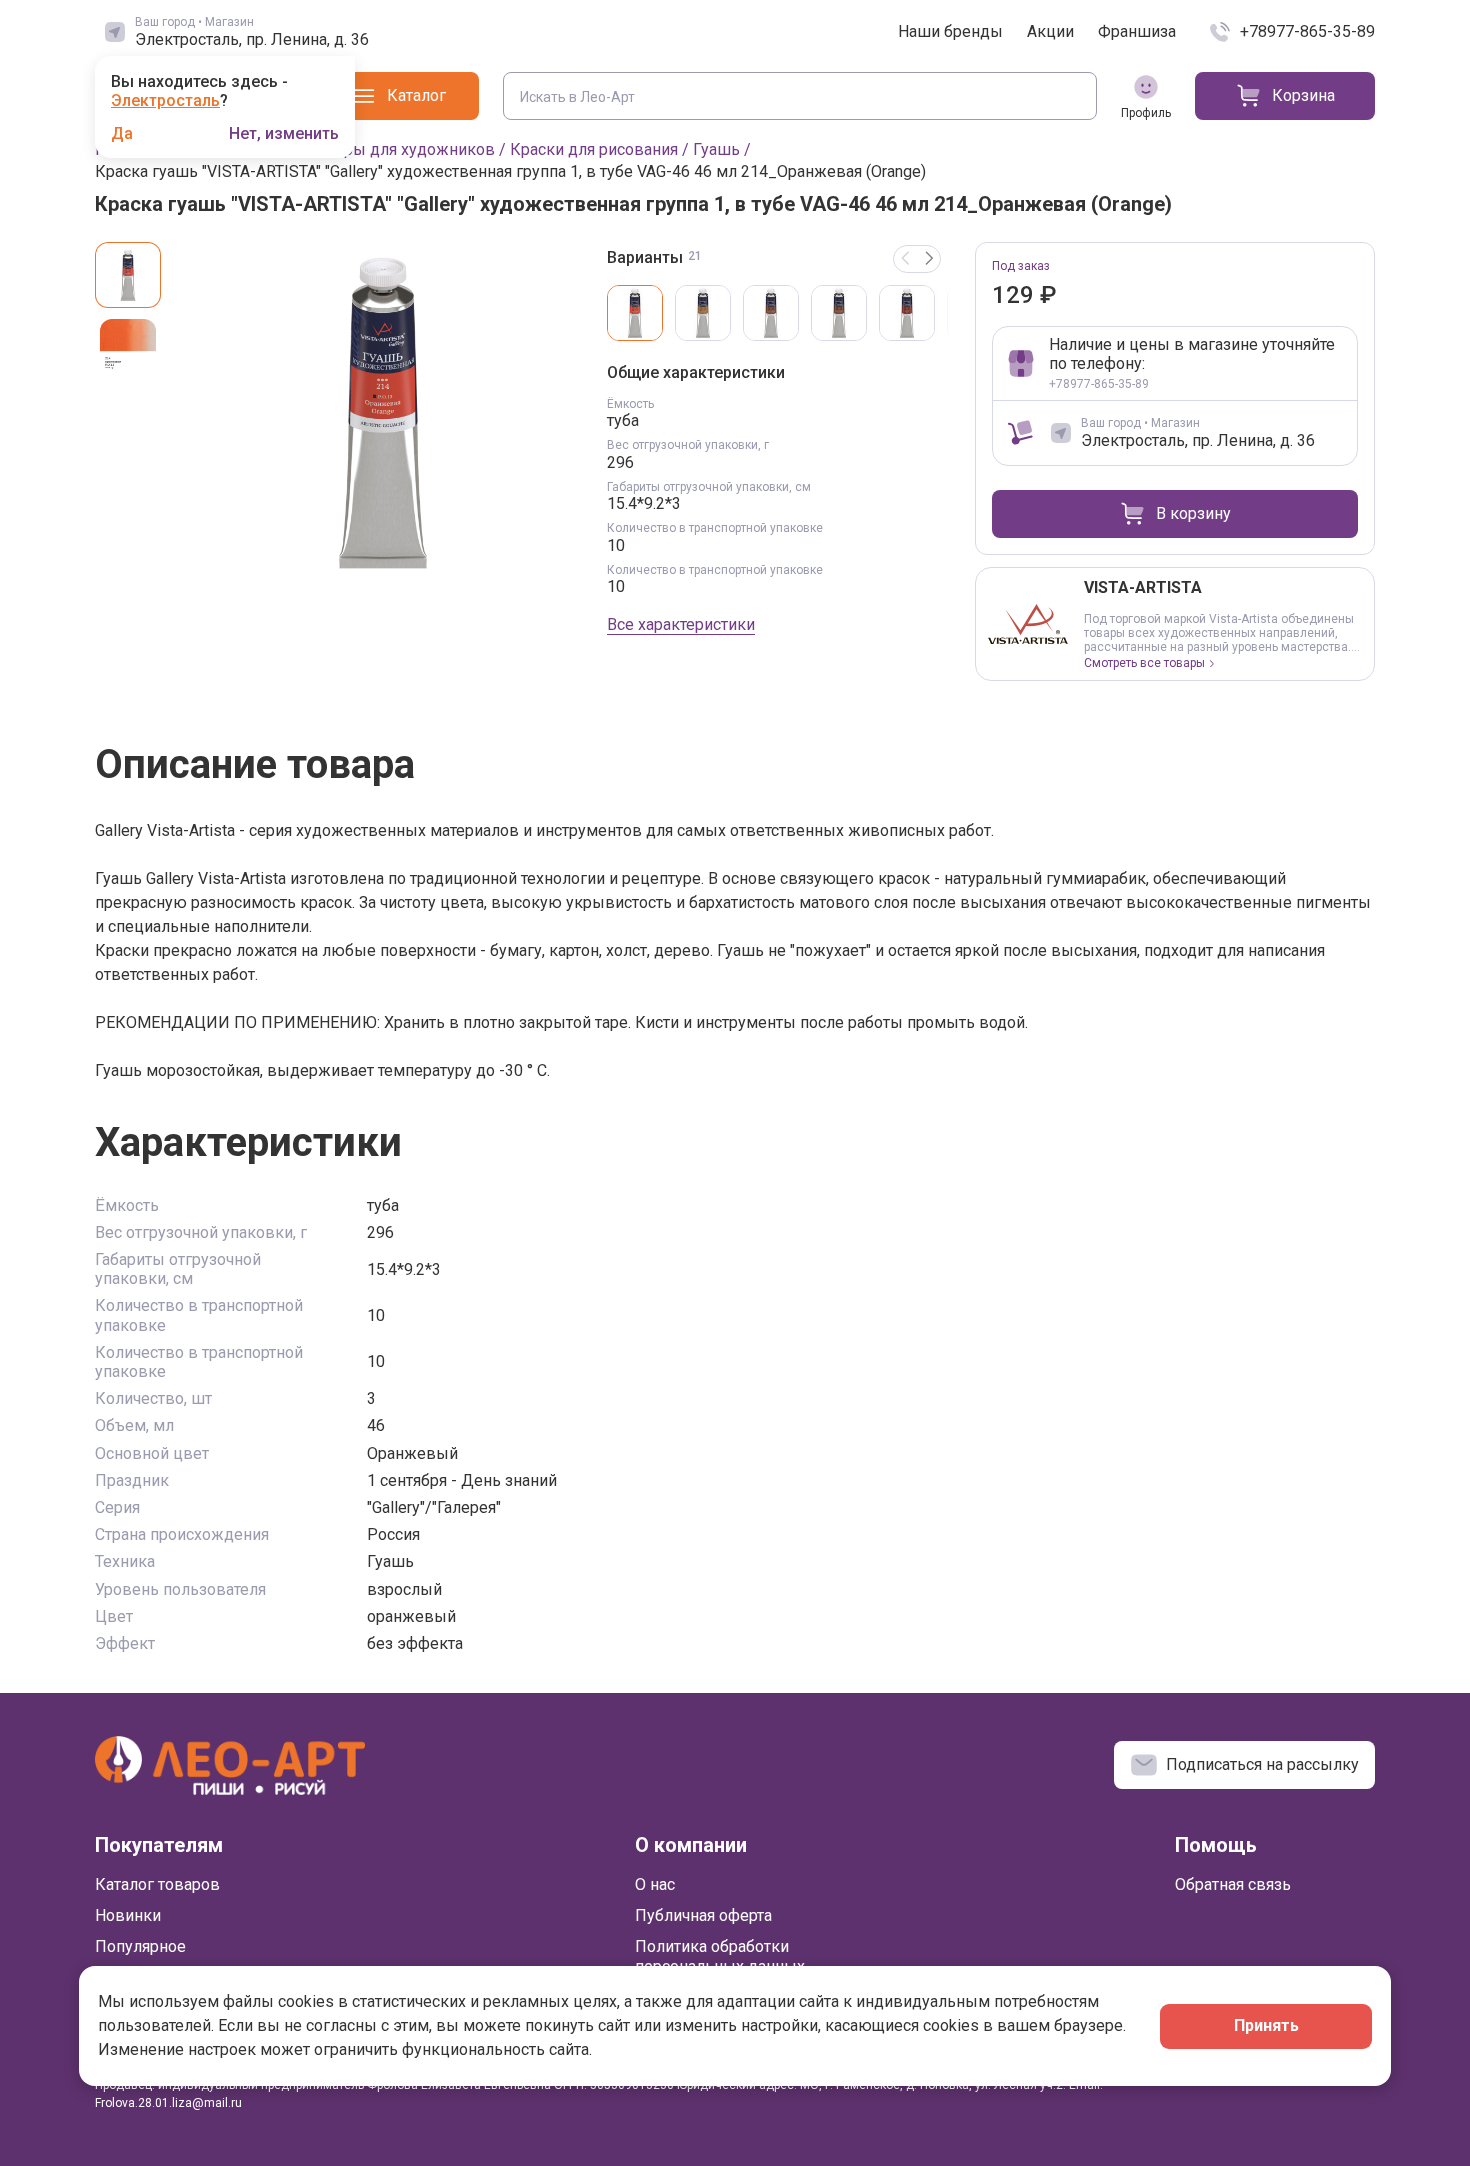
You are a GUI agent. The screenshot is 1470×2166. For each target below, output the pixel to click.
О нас (655, 1884)
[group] (383, 412)
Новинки (128, 1915)
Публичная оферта (703, 1915)
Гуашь (716, 149)
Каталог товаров (157, 1884)
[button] (929, 259)
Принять (1266, 2025)
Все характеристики (681, 624)
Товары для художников (402, 149)
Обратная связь (1233, 1884)
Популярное (140, 1946)
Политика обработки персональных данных (720, 1956)
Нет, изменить (284, 134)
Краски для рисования (594, 149)
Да (122, 134)
